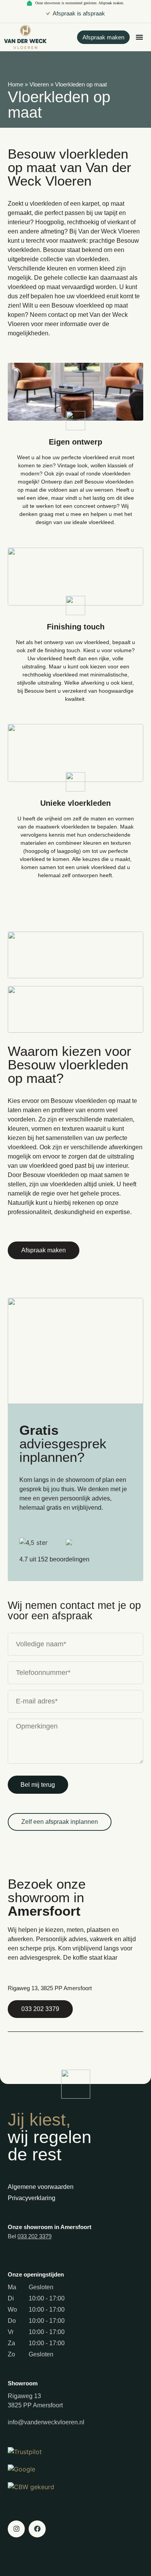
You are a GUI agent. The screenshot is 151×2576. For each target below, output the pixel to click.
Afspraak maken (111, 3)
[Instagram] (16, 2529)
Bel (30, 2236)
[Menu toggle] (139, 37)
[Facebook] (37, 2529)
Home (15, 84)
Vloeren (39, 84)
